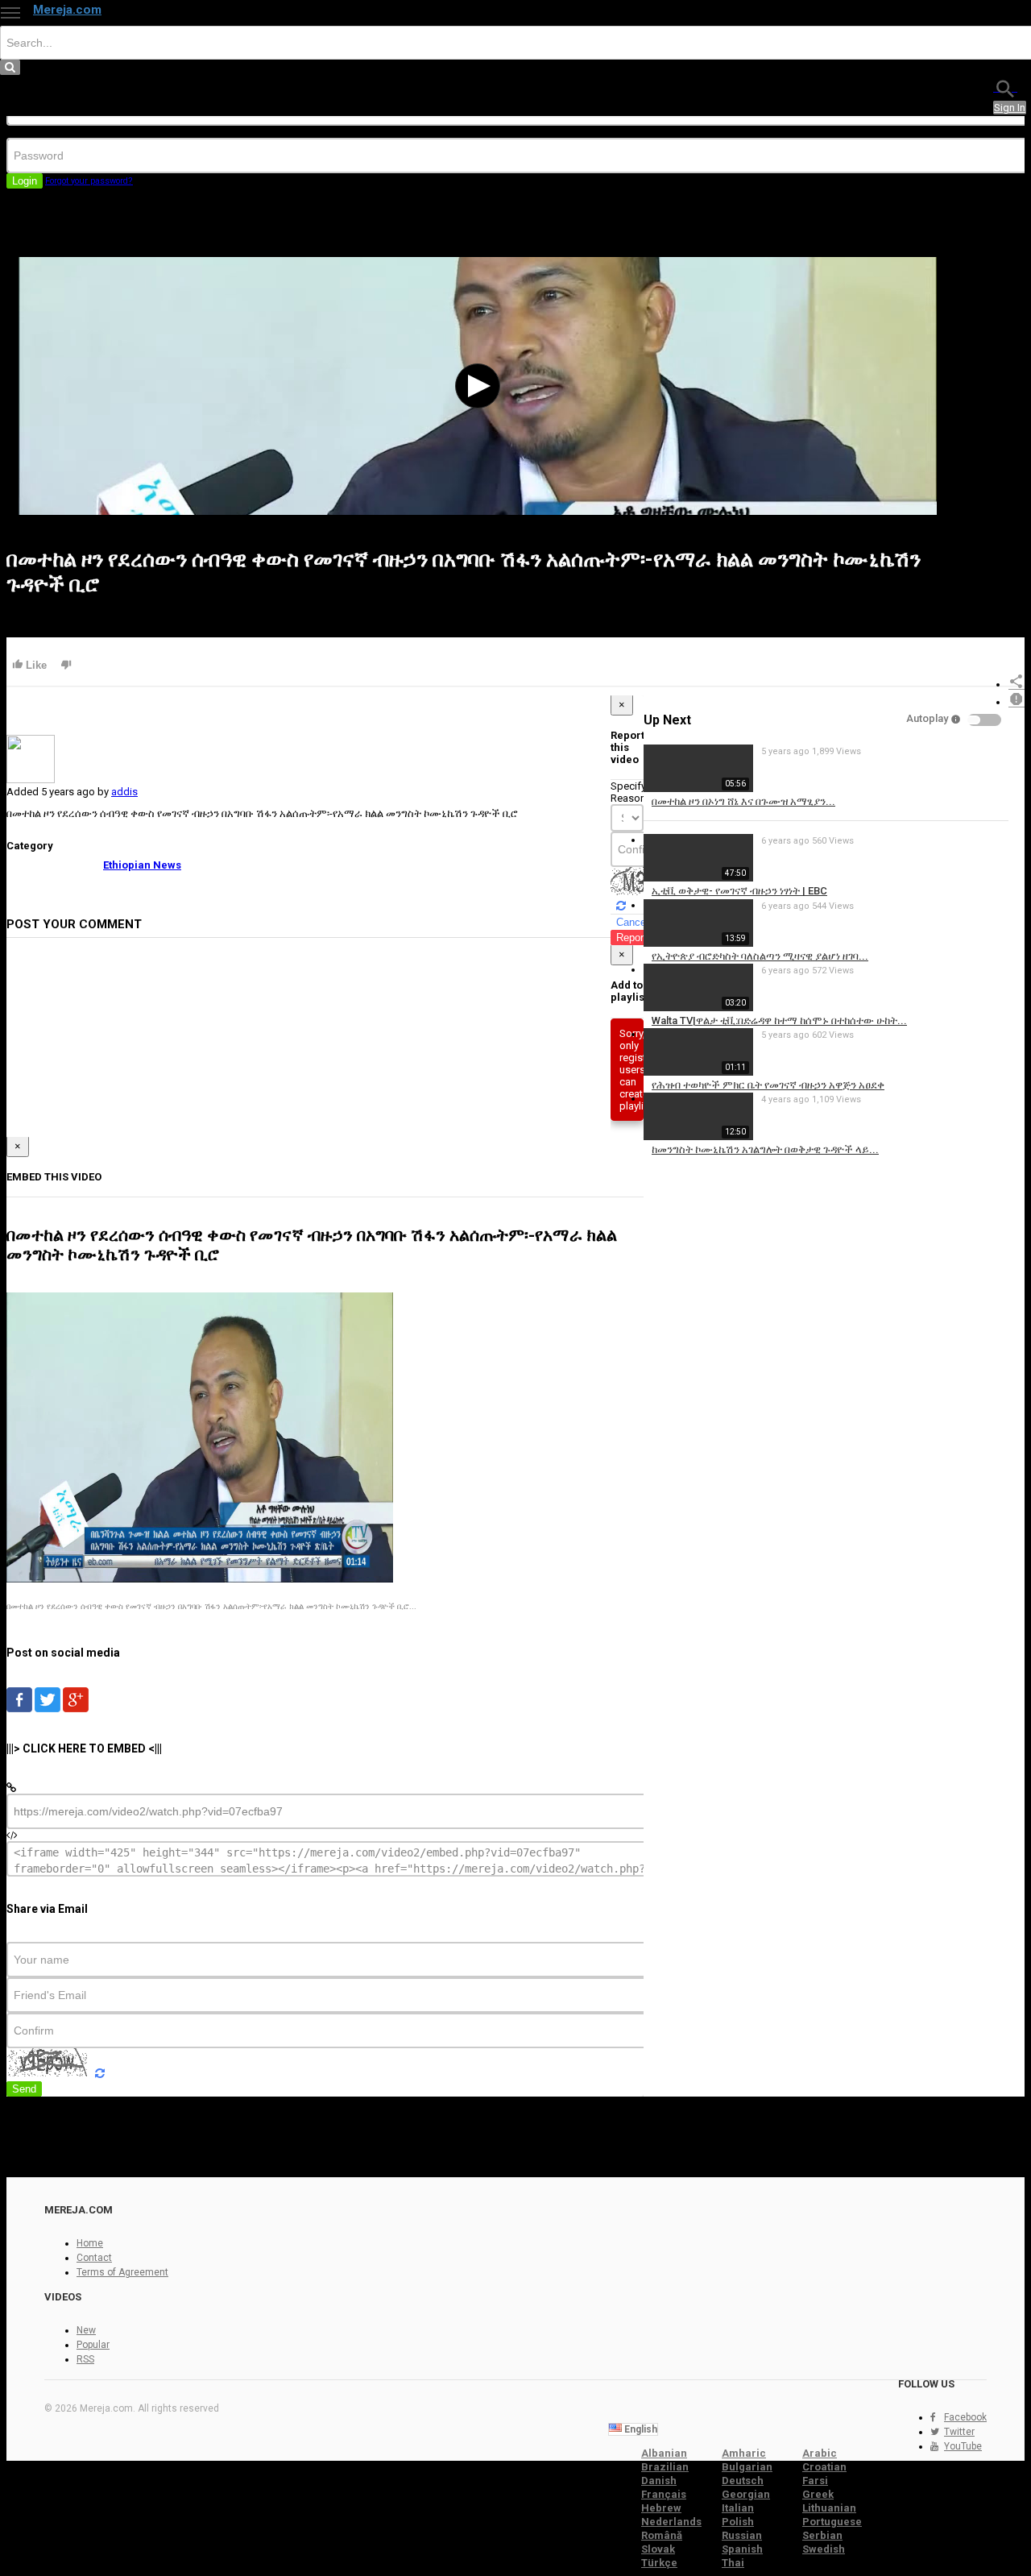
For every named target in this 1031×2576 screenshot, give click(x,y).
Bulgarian (747, 2467)
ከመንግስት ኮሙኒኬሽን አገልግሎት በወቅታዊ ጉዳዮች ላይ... (765, 1149)
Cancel (632, 922)
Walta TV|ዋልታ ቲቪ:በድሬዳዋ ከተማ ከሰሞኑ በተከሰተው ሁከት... (779, 1020)
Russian (742, 2535)
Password (30, 132)
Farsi (815, 2481)
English (640, 2429)
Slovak (658, 2549)
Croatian (824, 2467)
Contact (94, 2258)
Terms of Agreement (122, 2272)
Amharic (744, 2453)
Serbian (822, 2535)
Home (90, 2243)
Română (662, 2535)
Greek (818, 2494)
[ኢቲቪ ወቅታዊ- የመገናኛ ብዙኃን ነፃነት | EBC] (698, 878)
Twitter (959, 2432)
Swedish (824, 2549)
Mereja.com (67, 10)
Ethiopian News (142, 865)
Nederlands (671, 2522)
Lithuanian (829, 2508)
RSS (85, 2359)
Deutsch (743, 2481)
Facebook (965, 2417)
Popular (93, 2345)
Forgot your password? (89, 181)
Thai (733, 2563)
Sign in (1010, 108)
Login (25, 181)
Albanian (664, 2453)
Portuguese (832, 2522)
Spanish (742, 2549)
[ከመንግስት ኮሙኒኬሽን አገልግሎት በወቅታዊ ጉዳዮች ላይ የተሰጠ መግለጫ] (698, 1137)
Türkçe (659, 2563)
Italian (738, 2508)
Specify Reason (628, 792)
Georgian (746, 2494)
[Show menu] (10, 13)
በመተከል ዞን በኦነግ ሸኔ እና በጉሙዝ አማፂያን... (743, 801)
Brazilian (665, 2467)
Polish (738, 2522)
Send (24, 2089)
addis (124, 792)
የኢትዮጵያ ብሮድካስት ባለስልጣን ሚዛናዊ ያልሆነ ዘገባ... (760, 956)
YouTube (963, 2446)
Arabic (820, 2453)
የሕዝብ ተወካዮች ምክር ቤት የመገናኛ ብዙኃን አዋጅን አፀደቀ (768, 1085)
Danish (659, 2481)
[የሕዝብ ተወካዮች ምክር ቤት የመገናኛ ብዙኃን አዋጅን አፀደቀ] (698, 1072)
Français (664, 2494)
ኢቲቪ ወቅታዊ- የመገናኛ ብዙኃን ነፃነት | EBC (739, 891)
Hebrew (661, 2508)
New (86, 2330)
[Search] (1005, 87)
